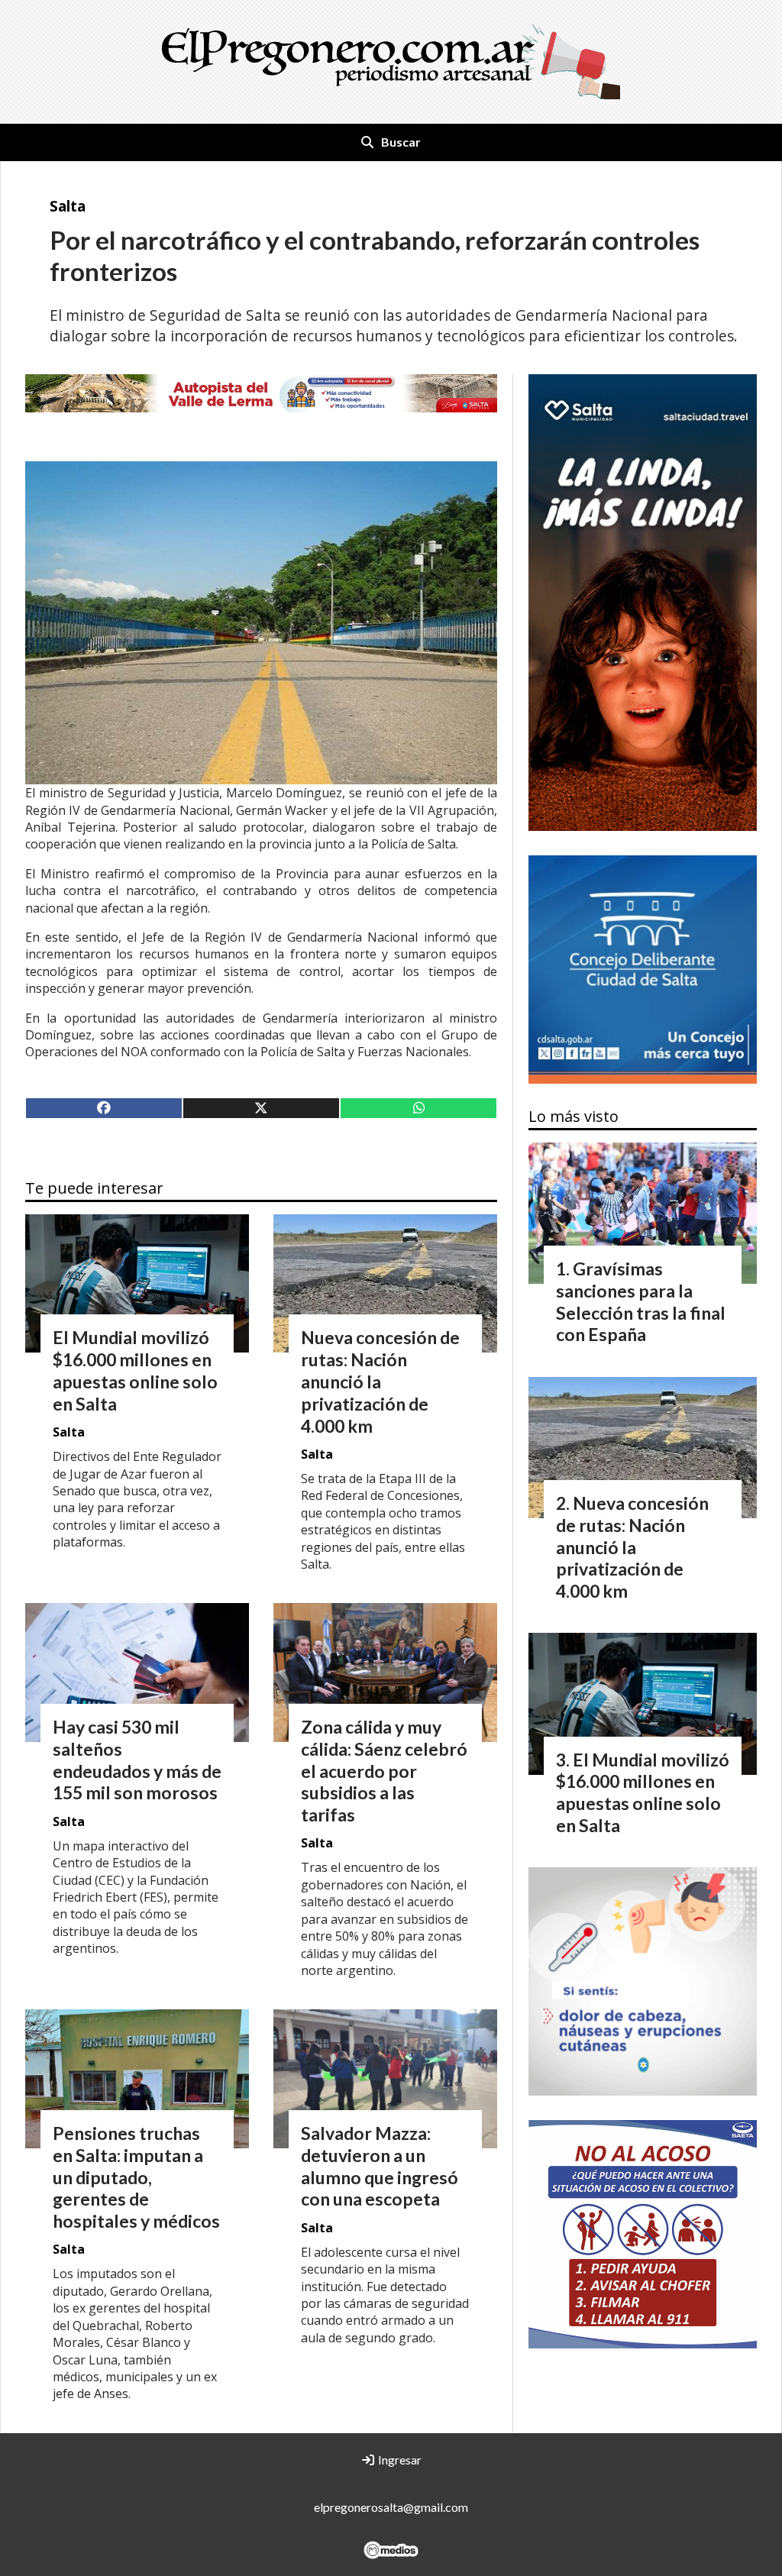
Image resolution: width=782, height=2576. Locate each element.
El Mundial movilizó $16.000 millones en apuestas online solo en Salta (135, 1370)
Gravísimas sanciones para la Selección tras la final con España (641, 1301)
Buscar (401, 142)
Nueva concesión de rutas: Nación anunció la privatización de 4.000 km (380, 1381)
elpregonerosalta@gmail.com (391, 2507)
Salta (68, 206)
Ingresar (399, 2460)
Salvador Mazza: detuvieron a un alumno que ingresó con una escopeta (380, 2166)
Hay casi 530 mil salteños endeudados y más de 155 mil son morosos (137, 1760)
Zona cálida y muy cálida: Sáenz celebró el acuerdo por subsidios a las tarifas (384, 1771)
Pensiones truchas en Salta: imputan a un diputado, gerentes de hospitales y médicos (136, 2177)
